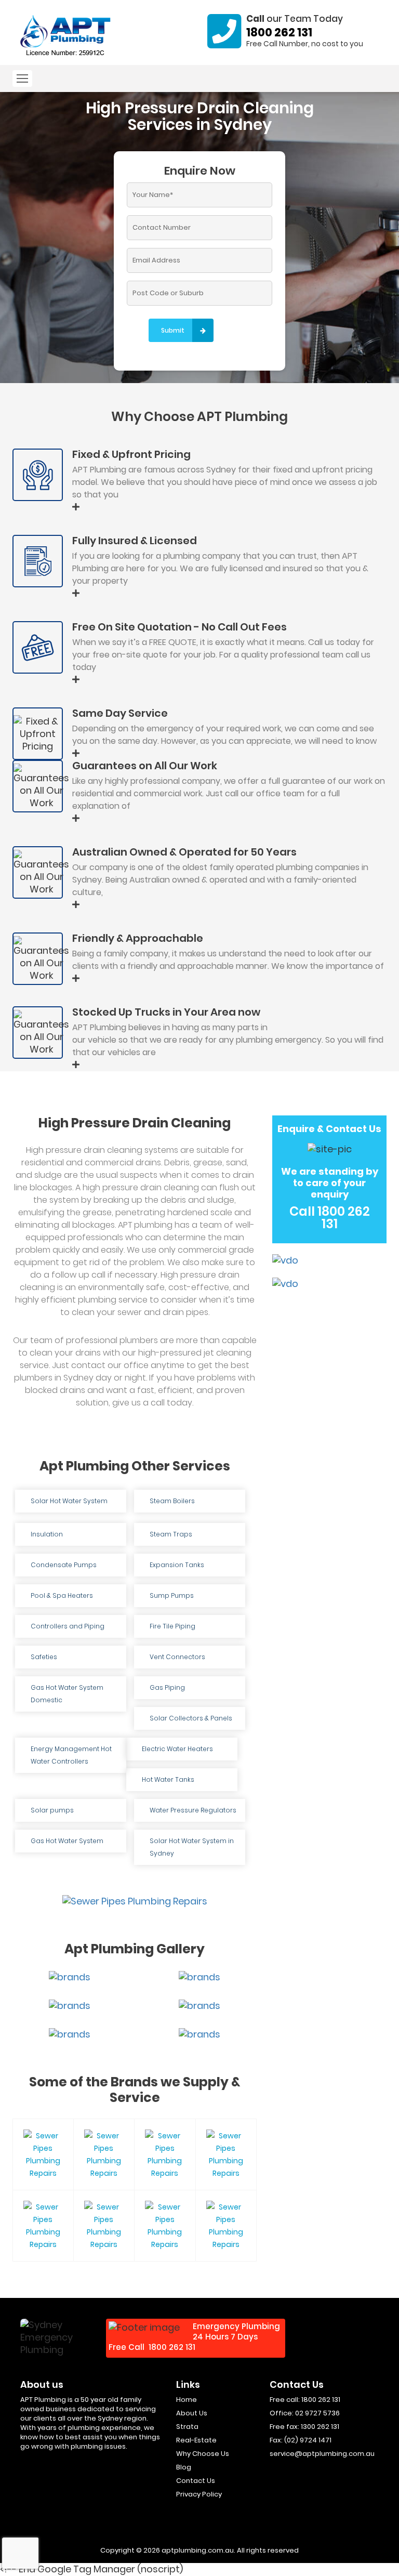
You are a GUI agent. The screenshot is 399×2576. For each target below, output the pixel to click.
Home (187, 2400)
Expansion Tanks (177, 1565)
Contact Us (196, 2481)
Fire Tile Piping (172, 1626)
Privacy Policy (199, 2494)
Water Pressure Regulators (193, 1810)
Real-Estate (196, 2440)
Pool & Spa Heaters (62, 1595)
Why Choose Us (203, 2454)
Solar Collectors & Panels (191, 1718)
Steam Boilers (172, 1501)
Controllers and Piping (68, 1626)
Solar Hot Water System (69, 1501)
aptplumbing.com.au (198, 2550)
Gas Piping (167, 1687)
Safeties (44, 1657)
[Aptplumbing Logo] (66, 36)
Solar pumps (52, 1810)
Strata (187, 2427)
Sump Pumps (172, 1595)
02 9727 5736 (317, 2413)
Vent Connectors (177, 1657)
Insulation (47, 1534)
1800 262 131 (279, 32)
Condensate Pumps (64, 1565)
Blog (184, 2467)
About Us (192, 2413)
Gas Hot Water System (67, 1841)
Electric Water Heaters (177, 1749)
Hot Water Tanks (168, 1779)
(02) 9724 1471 (308, 2440)
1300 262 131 (320, 2427)
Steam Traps (171, 1534)
